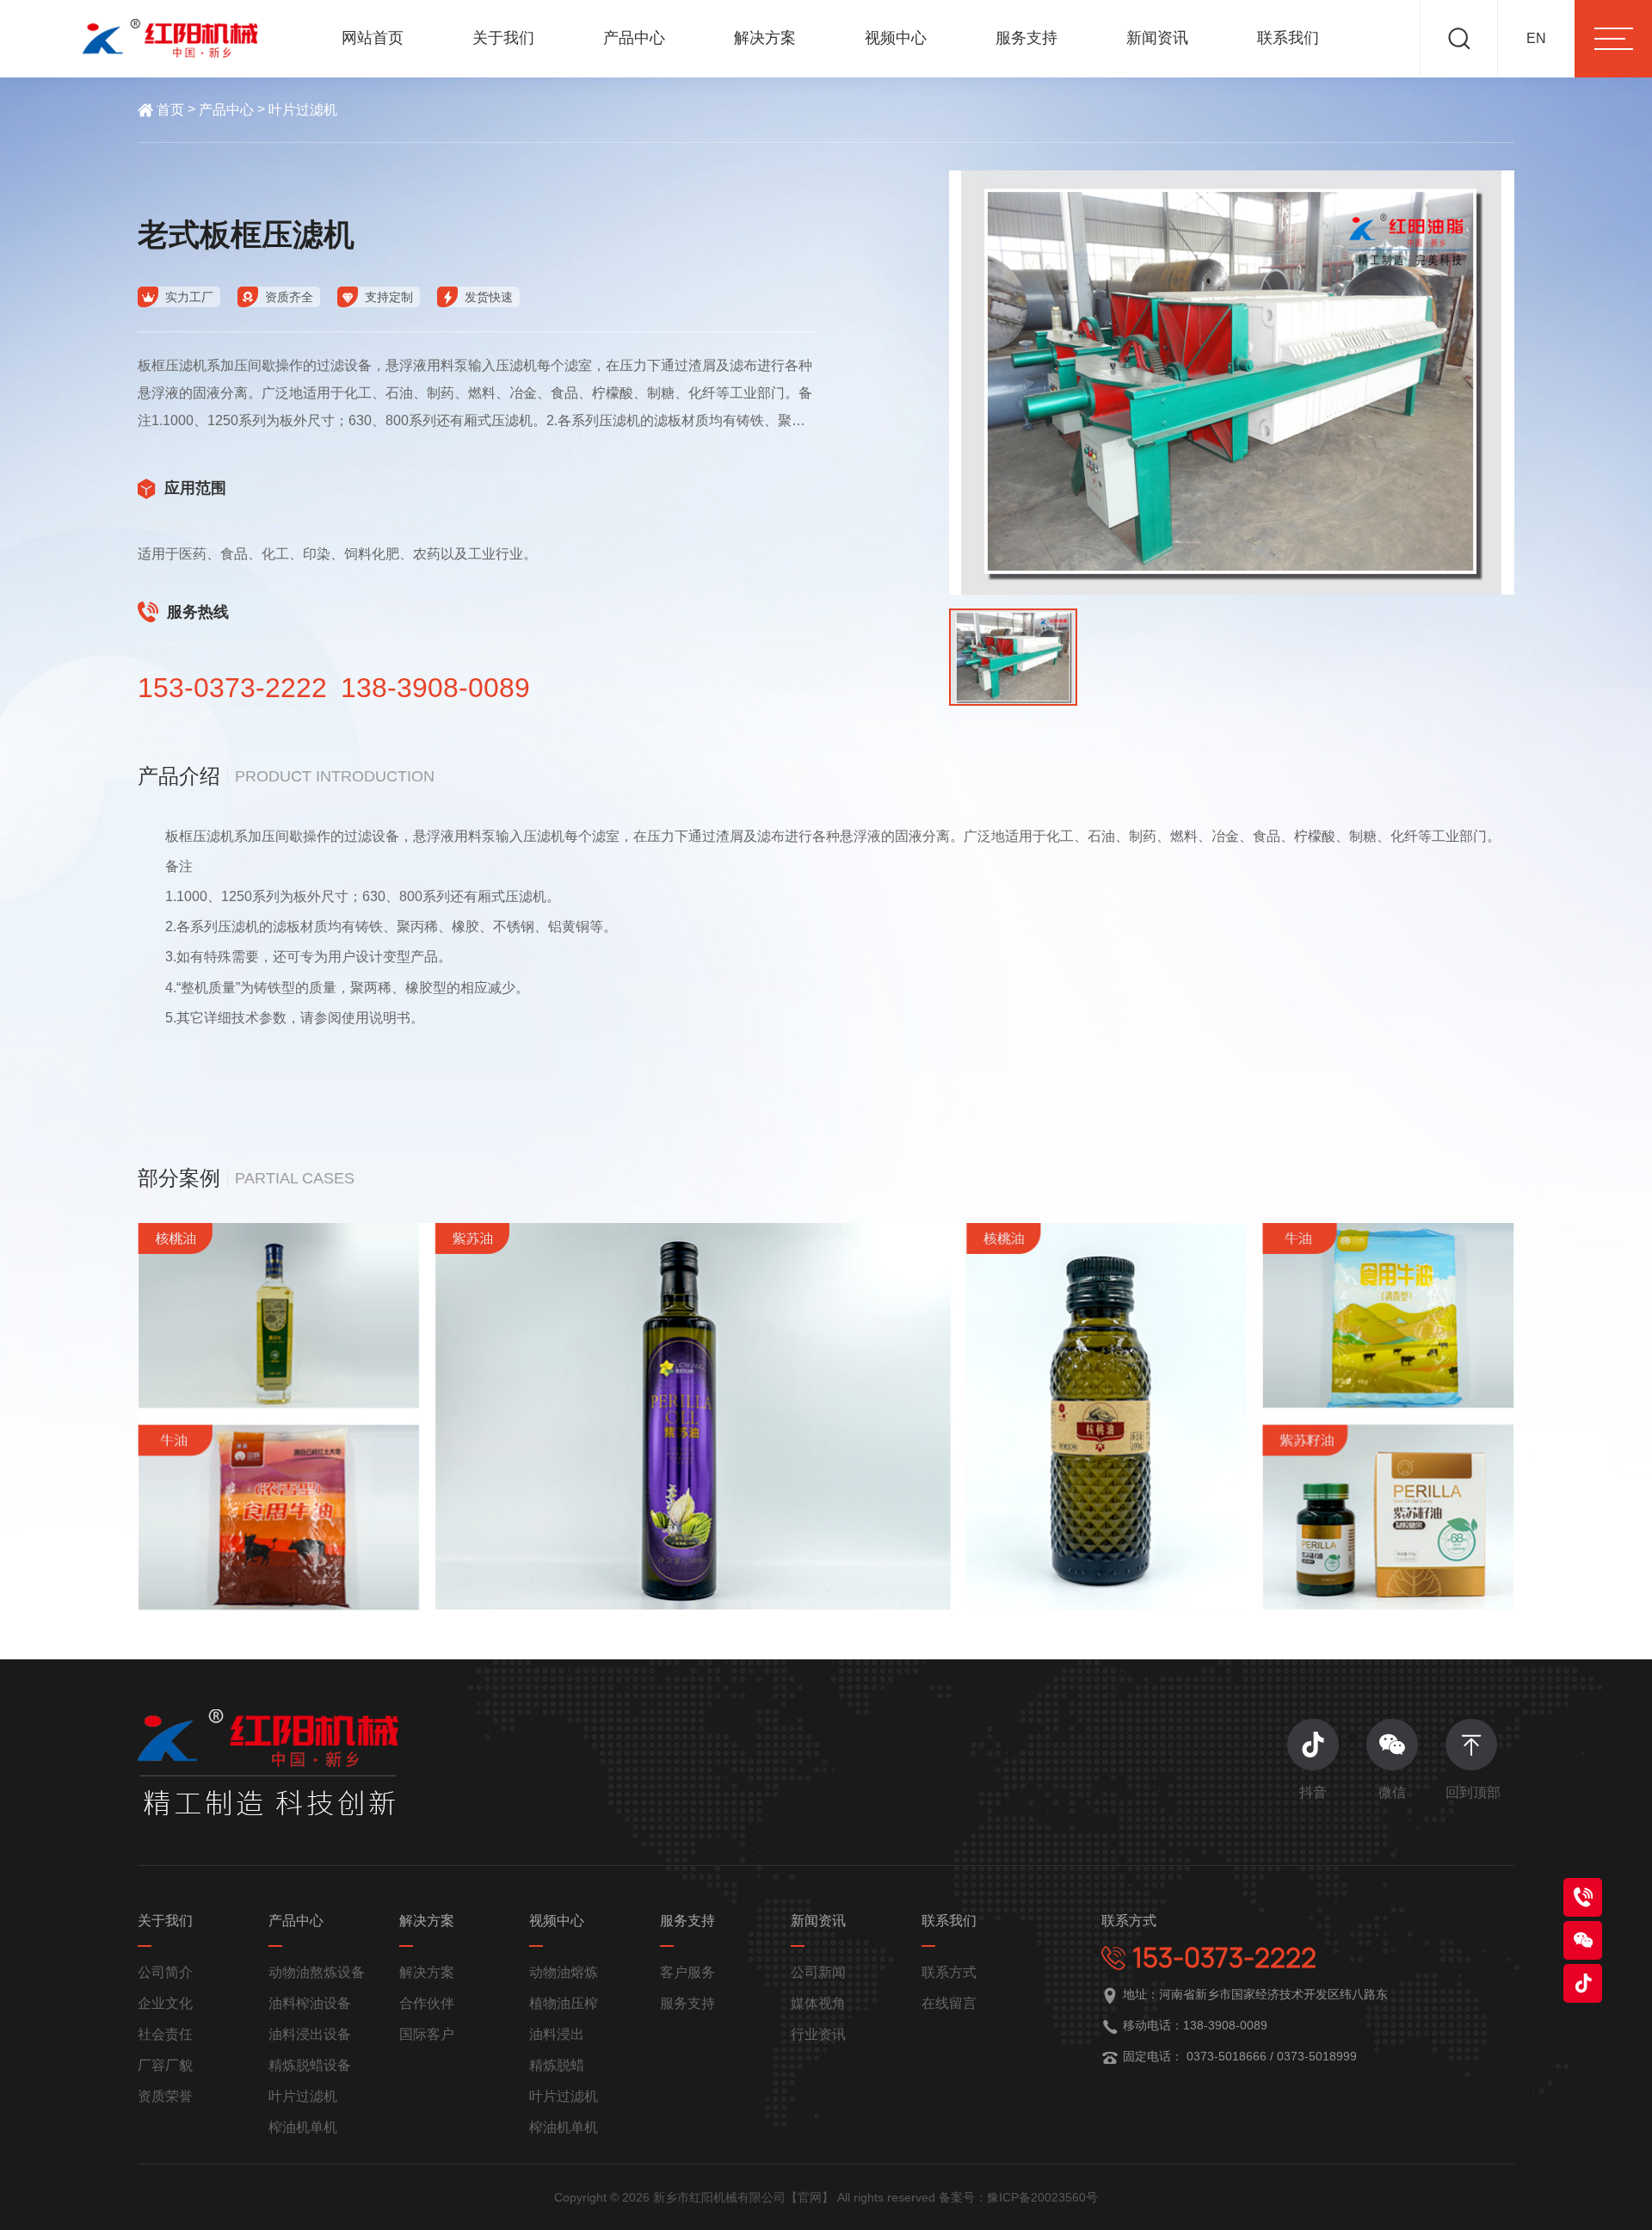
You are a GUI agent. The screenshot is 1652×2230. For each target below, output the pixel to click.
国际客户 (427, 2034)
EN (1536, 38)
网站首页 (373, 38)
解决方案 (765, 38)
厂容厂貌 (165, 2065)
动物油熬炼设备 (317, 1972)
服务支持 (1026, 38)
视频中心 (896, 38)
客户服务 (687, 1972)
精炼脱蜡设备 (310, 2065)
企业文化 (165, 2003)
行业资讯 (818, 2034)
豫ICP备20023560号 (1042, 2197)
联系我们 (1288, 38)
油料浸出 (557, 2034)
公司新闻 (818, 1972)
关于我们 (503, 38)
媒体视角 (818, 2003)
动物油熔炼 (564, 1972)
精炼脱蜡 (557, 2065)
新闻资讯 (1157, 38)
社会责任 (165, 2034)
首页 (170, 110)
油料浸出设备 (310, 2034)
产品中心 (634, 38)
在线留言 (949, 2003)
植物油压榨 (564, 2003)
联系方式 (949, 1972)
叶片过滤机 (303, 110)
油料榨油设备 (310, 2003)
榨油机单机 (303, 2127)
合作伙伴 (427, 2003)
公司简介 (165, 1972)
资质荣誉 (165, 2096)
